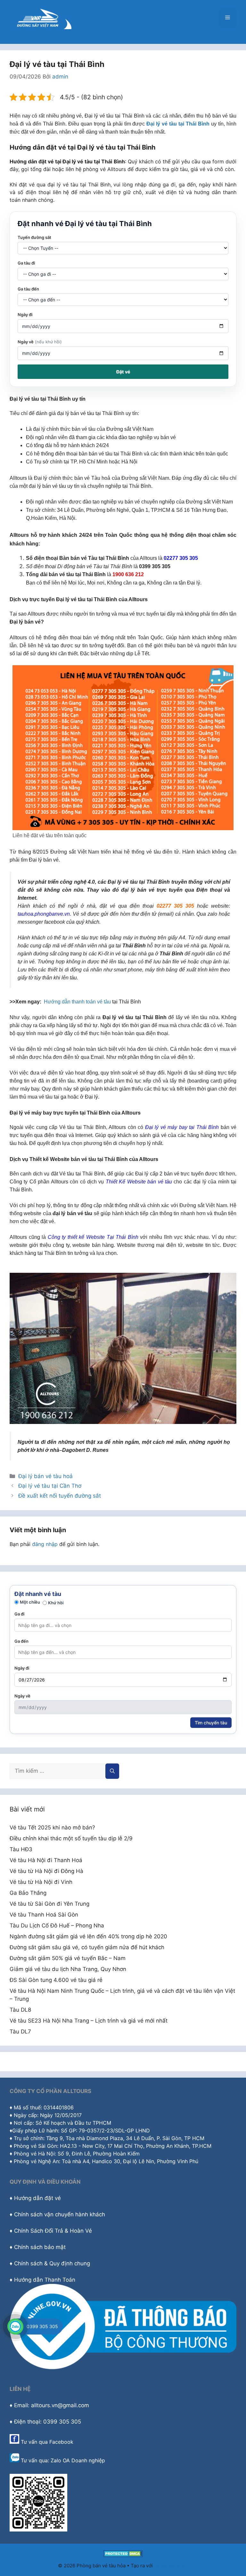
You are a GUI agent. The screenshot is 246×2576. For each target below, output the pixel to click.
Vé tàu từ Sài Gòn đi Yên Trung (49, 1904)
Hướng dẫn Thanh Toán (45, 2280)
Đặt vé (123, 372)
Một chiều (30, 1602)
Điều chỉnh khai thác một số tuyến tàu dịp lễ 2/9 (71, 1838)
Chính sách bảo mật (40, 2247)
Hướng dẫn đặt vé (37, 2198)
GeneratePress (171, 2566)
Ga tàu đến (28, 289)
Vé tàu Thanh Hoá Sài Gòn (44, 1915)
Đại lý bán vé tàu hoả (45, 1476)
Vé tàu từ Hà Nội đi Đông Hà (46, 1871)
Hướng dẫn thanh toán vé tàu (77, 1002)
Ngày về (40, 342)
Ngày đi (25, 315)
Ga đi (19, 1614)
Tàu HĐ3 (21, 1849)
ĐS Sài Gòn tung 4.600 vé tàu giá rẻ (56, 1980)
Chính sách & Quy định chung (52, 2263)
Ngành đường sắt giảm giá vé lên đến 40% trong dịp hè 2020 (88, 1936)
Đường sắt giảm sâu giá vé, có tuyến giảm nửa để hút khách (87, 1947)
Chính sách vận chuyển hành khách (60, 2214)
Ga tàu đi (26, 263)
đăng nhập (45, 1544)
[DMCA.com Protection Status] (123, 2555)
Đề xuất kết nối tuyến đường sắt (60, 1496)
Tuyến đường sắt (34, 237)
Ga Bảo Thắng (28, 1893)
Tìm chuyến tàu (211, 1723)
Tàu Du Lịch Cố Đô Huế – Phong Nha (57, 1926)
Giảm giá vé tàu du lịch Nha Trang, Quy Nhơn (68, 1969)
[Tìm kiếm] (112, 1771)
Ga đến (21, 1641)
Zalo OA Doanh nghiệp (78, 2460)
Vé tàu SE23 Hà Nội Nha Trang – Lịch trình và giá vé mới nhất (89, 2021)
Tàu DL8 (20, 2010)
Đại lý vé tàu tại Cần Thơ (50, 1486)
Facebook (61, 2442)
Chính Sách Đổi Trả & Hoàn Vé (53, 2231)
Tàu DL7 (20, 2032)
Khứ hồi (56, 1603)
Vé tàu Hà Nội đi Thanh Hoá (46, 1860)
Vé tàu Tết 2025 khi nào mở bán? (52, 1828)
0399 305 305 (42, 2326)
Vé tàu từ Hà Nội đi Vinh (41, 1882)
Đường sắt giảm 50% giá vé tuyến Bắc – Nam (68, 1958)
